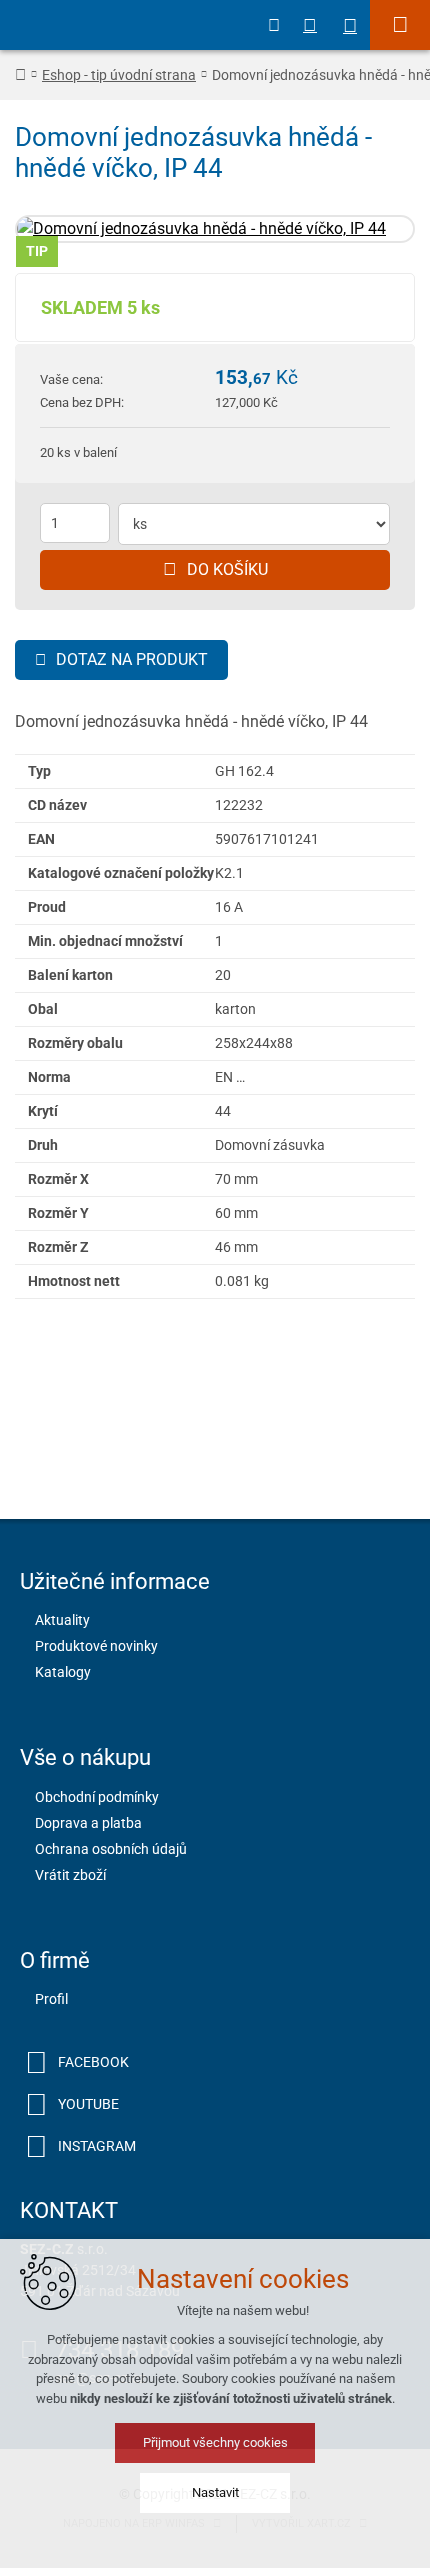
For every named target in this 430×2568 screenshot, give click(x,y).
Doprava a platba (88, 1823)
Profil (51, 1999)
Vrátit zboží (70, 1875)
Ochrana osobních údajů (111, 1849)
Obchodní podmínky (97, 1797)
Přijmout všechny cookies (215, 2442)
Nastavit (215, 2492)
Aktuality (62, 1620)
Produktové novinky (96, 1646)
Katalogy (63, 1672)
